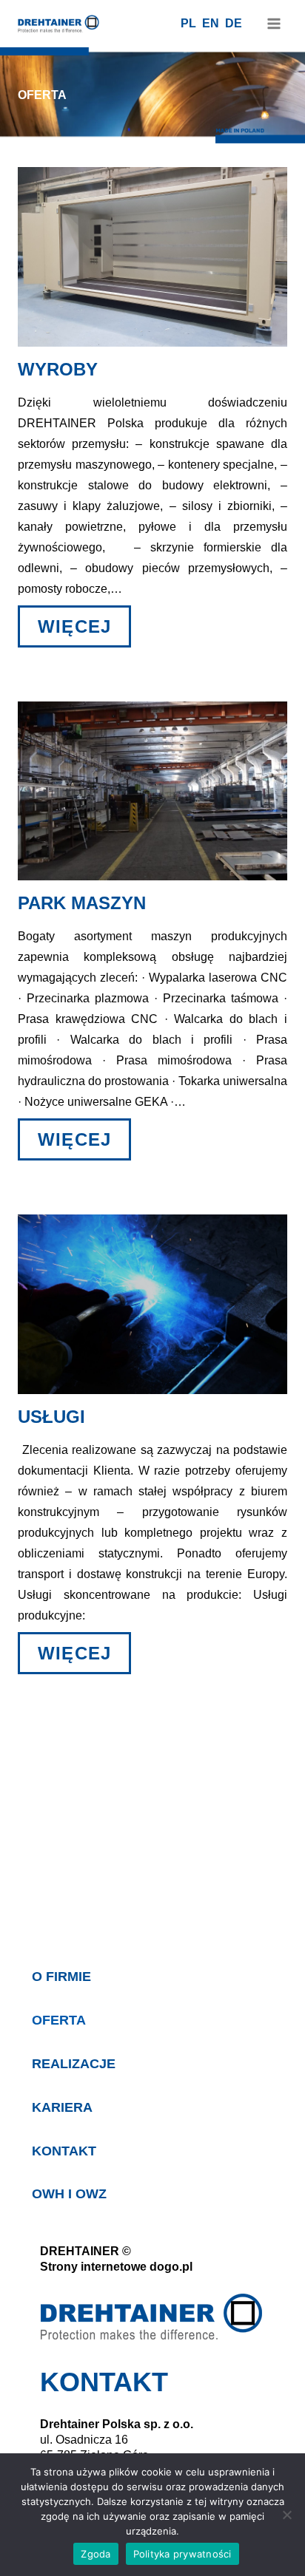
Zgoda (95, 2554)
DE (234, 23)
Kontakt (64, 2151)
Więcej (84, 626)
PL (188, 23)
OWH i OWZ (69, 2194)
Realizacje (74, 2064)
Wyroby (58, 369)
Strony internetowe (93, 2267)
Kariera (62, 2107)
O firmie (61, 1977)
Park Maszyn (82, 903)
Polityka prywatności (182, 2554)
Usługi (51, 1417)
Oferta (59, 2020)
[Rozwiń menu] (274, 23)
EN (211, 23)
